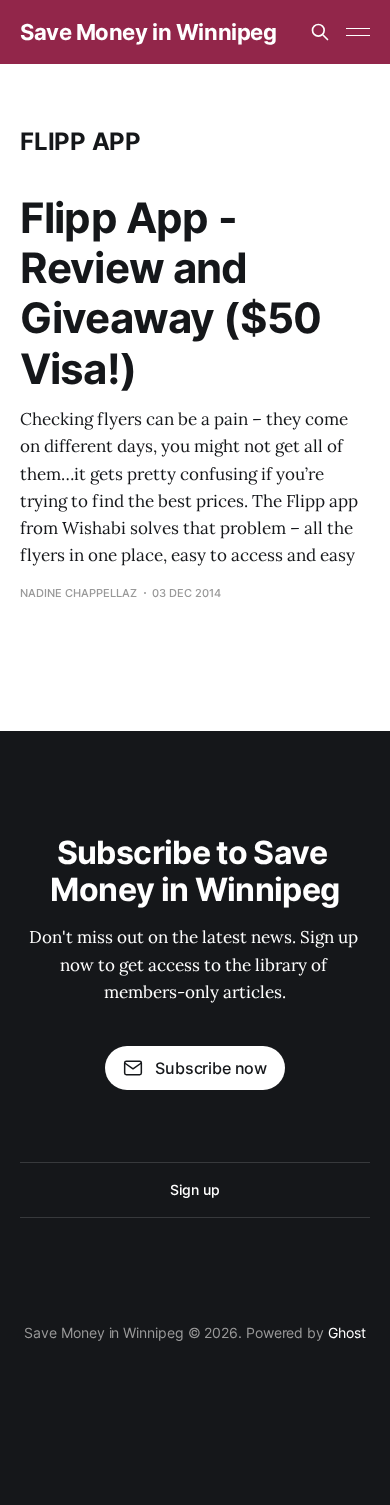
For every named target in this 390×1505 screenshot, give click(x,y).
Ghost (347, 1332)
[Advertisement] (195, 269)
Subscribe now (211, 1068)
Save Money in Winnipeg (148, 32)
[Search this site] (320, 32)
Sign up (194, 1189)
